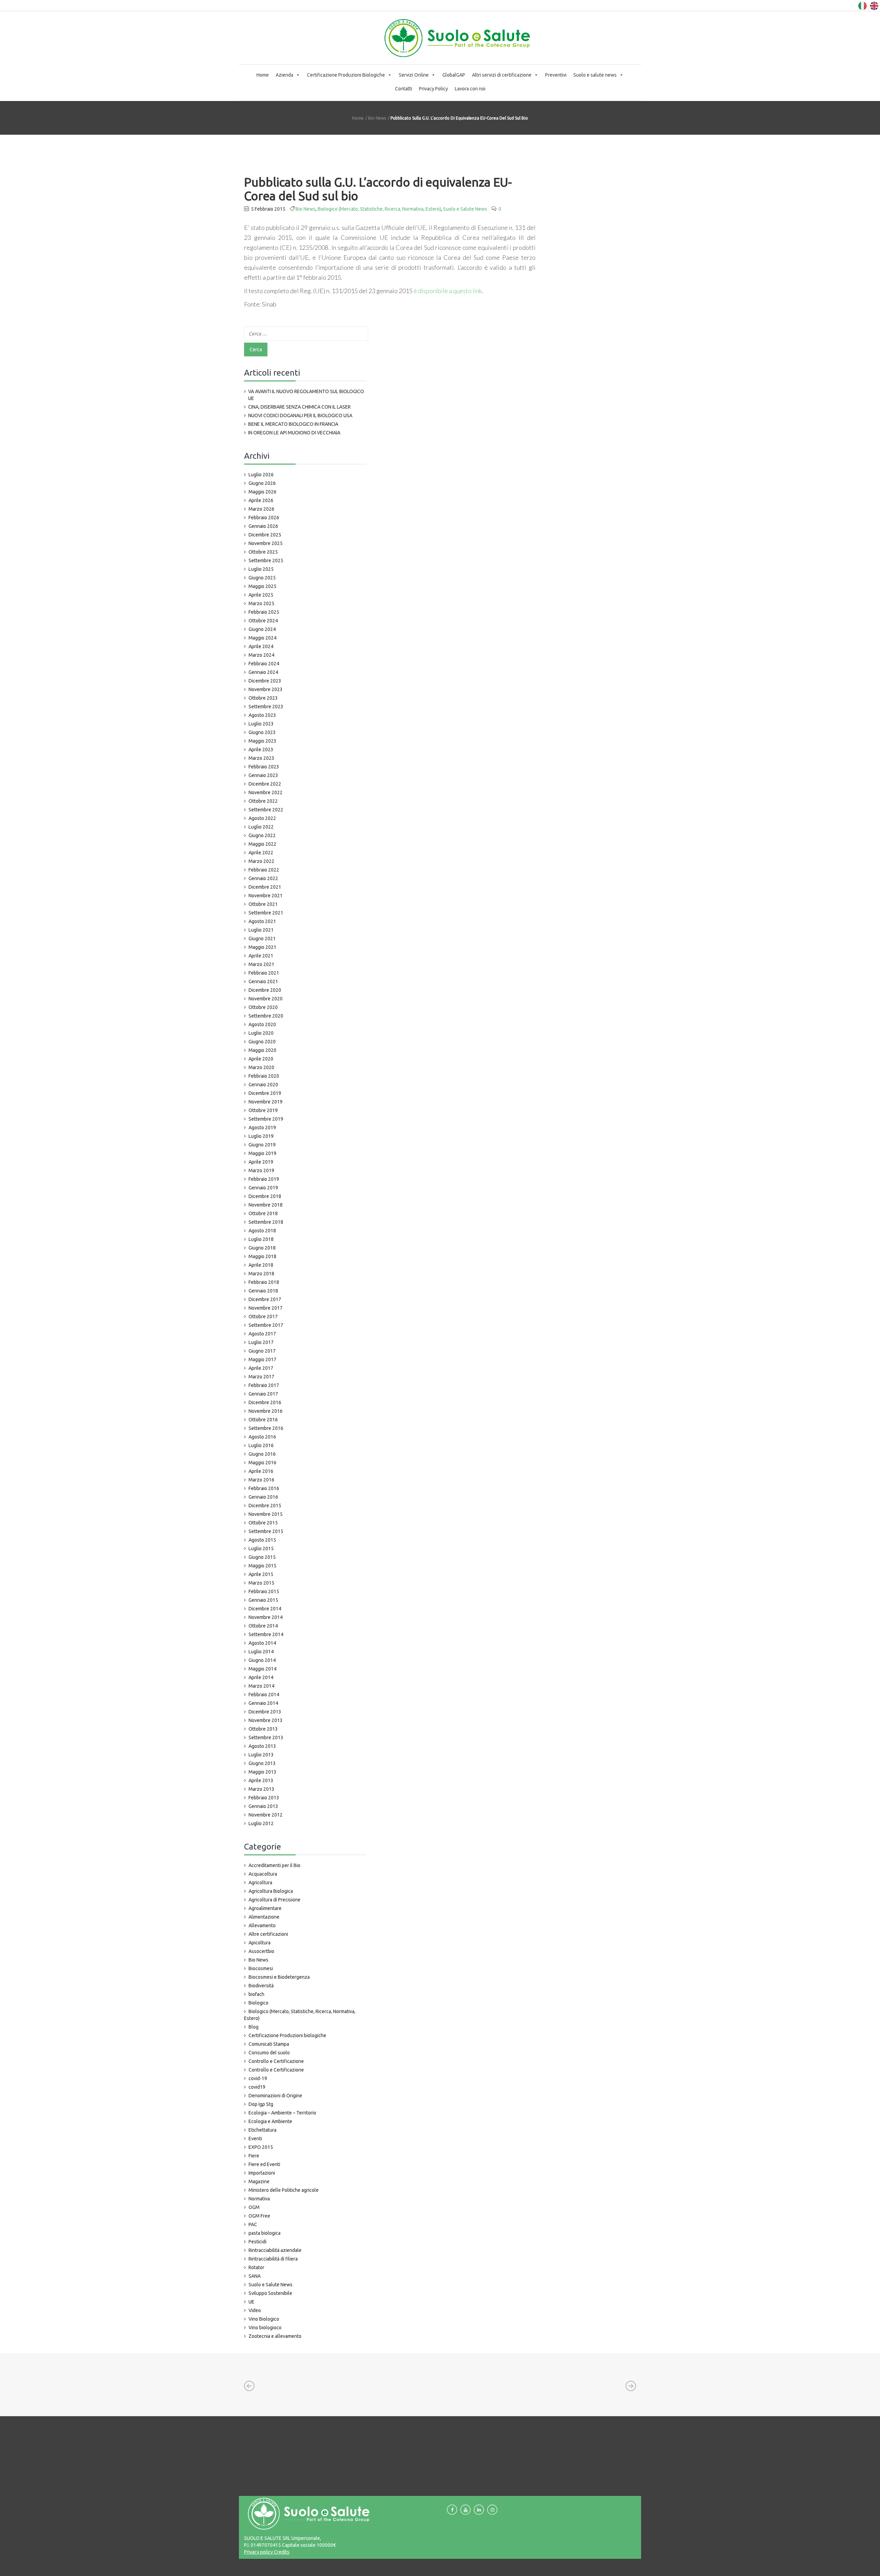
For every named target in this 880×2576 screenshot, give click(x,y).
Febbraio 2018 (264, 1282)
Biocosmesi (261, 1968)
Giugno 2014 (262, 1660)
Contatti (404, 89)
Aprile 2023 (261, 750)
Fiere (254, 2156)
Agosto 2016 (262, 1437)
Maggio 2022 (262, 844)
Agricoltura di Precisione (274, 1900)
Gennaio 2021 (263, 981)
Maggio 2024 (262, 638)
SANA (255, 2276)
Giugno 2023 (262, 732)
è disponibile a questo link (448, 291)
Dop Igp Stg (261, 2104)
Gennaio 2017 (263, 1394)
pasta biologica (265, 2233)
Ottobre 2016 (263, 1420)
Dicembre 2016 (265, 1402)
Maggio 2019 (262, 1153)
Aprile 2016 (261, 1471)
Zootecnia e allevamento (275, 2336)
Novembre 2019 (266, 1102)
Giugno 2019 (262, 1145)
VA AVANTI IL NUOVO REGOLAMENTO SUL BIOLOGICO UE (306, 395)
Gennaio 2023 (263, 775)
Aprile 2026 (261, 500)
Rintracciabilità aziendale (275, 2250)
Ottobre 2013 (263, 1729)
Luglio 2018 (261, 1239)
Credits (281, 2552)
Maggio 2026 (262, 492)
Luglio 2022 (261, 827)
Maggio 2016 (262, 1463)
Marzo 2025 (261, 603)
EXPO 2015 (261, 2147)
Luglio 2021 (261, 930)
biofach (256, 1994)
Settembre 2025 (266, 560)
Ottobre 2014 (263, 1626)
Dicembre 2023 (265, 681)
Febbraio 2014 (264, 1695)
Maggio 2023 (262, 741)
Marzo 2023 (261, 758)
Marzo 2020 (261, 1067)
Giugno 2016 (262, 1454)
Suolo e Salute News (465, 209)
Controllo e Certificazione (276, 2061)
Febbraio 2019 (264, 1179)
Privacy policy (258, 2552)
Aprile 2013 (261, 1780)
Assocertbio (261, 1951)
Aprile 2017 (261, 1368)
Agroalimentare (265, 1908)
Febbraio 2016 (264, 1488)
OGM (254, 2207)
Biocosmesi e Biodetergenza (279, 1977)
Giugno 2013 (262, 1763)
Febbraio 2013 (264, 1798)
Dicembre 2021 (265, 887)
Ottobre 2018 (263, 1213)
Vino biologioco (265, 2328)
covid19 (257, 2087)
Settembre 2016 (266, 1428)
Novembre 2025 (266, 543)
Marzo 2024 (261, 655)
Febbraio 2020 (264, 1076)
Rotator (256, 2267)
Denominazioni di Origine (275, 2096)
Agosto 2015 (262, 1540)
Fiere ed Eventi (264, 2164)
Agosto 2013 (262, 1746)
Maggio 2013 (262, 1772)
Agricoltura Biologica (271, 1891)
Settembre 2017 (266, 1325)
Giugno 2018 (262, 1248)
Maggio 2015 (262, 1566)
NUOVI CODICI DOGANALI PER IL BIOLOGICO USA (300, 415)
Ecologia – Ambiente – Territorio (282, 2113)
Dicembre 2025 (265, 535)
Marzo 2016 (261, 1480)
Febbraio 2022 (264, 870)
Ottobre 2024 (263, 621)
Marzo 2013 (261, 1789)
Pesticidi (257, 2242)
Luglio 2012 (261, 1823)
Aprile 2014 (261, 1677)
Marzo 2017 (261, 1377)
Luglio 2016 (261, 1445)
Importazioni (262, 2173)
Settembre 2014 (266, 1634)
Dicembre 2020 (265, 990)
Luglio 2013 (261, 1755)
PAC (253, 2224)
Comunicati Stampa (269, 2044)
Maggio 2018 (262, 1256)
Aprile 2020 (261, 1059)
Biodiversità (261, 1986)
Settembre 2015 (266, 1531)
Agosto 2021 (262, 921)
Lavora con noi (470, 89)
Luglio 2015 (261, 1548)
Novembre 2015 (266, 1514)
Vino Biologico (264, 2319)
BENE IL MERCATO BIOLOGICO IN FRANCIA (293, 424)
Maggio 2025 (262, 586)
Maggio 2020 (262, 1050)
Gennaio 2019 (263, 1188)
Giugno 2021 (262, 939)
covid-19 (258, 2078)
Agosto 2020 (262, 1024)
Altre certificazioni (268, 1934)
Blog (254, 2027)
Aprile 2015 (261, 1574)
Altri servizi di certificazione (502, 75)
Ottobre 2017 (263, 1317)
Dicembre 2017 (265, 1299)
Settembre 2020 (266, 1016)
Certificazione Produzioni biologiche (287, 2035)
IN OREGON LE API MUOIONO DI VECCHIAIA (294, 433)
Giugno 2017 (262, 1351)
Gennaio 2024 (263, 672)
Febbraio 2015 (264, 1591)
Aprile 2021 (261, 956)
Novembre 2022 (266, 792)
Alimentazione (264, 1917)
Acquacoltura (263, 1874)
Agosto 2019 (262, 1128)
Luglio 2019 (261, 1136)
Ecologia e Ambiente (270, 2121)
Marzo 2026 (261, 509)
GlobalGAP (454, 75)
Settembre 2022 (266, 810)
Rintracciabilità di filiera (273, 2259)
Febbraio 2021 (264, 973)
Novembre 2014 (266, 1617)
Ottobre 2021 (263, 904)
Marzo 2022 (261, 861)
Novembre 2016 (266, 1411)
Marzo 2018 (261, 1274)
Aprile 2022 (261, 853)
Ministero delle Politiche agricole (284, 2190)
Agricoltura (260, 1883)
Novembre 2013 (266, 1720)
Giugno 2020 (262, 1042)
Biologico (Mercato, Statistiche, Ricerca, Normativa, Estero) (379, 209)
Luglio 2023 (261, 724)
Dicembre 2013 (265, 1712)
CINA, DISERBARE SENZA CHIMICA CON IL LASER (299, 407)
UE (251, 2302)
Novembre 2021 (266, 896)
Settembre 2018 (266, 1222)
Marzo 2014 (261, 1686)
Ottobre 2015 (263, 1523)
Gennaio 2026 (263, 526)
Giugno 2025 (262, 578)
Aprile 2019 (261, 1162)
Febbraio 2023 (264, 767)
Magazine (259, 2181)
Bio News (377, 118)
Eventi (255, 2139)
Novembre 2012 (266, 1815)
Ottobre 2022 (263, 801)
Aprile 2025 (261, 595)
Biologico (258, 2003)
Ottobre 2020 (263, 1007)
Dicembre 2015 (265, 1506)
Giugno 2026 (262, 483)
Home (263, 75)
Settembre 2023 (266, 707)
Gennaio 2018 (263, 1291)
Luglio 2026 (261, 475)
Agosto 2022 (262, 818)
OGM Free (259, 2216)
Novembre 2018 (266, 1205)
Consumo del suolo (269, 2053)
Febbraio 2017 (264, 1385)
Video (255, 2310)
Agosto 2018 (262, 1231)
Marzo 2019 (261, 1170)
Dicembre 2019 (265, 1093)
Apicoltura (260, 1943)
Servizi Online (414, 75)
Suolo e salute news (595, 75)
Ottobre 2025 (263, 552)
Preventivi (556, 75)
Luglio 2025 (261, 569)
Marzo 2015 (261, 1583)
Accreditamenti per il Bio (274, 1865)
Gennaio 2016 (263, 1497)
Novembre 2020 (266, 999)
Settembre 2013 (266, 1737)
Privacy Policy (433, 89)
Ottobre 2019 (263, 1110)
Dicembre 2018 (265, 1196)
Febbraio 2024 (264, 664)
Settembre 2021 (266, 913)
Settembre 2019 (266, 1119)
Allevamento (262, 1925)
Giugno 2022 (262, 835)
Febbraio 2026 (264, 518)
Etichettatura (262, 2130)
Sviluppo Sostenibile (270, 2293)
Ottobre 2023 (263, 698)
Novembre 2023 (266, 689)
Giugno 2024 (262, 629)
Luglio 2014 (261, 1652)
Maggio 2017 (262, 1359)
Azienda (284, 75)
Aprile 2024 (261, 646)
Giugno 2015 (262, 1557)
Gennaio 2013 (263, 1806)
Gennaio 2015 (263, 1600)
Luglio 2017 (261, 1342)
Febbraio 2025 (264, 612)
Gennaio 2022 (263, 878)
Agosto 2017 (262, 1334)
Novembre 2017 (266, 1308)
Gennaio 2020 (263, 1085)
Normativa (259, 2199)
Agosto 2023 (262, 715)
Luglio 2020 (261, 1033)
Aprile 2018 (261, 1265)
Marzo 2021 (261, 964)
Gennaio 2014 (263, 1703)
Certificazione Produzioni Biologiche (346, 75)
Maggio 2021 (262, 947)
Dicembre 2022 (265, 784)
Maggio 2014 (262, 1669)
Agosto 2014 (262, 1643)
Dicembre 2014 (265, 1609)
